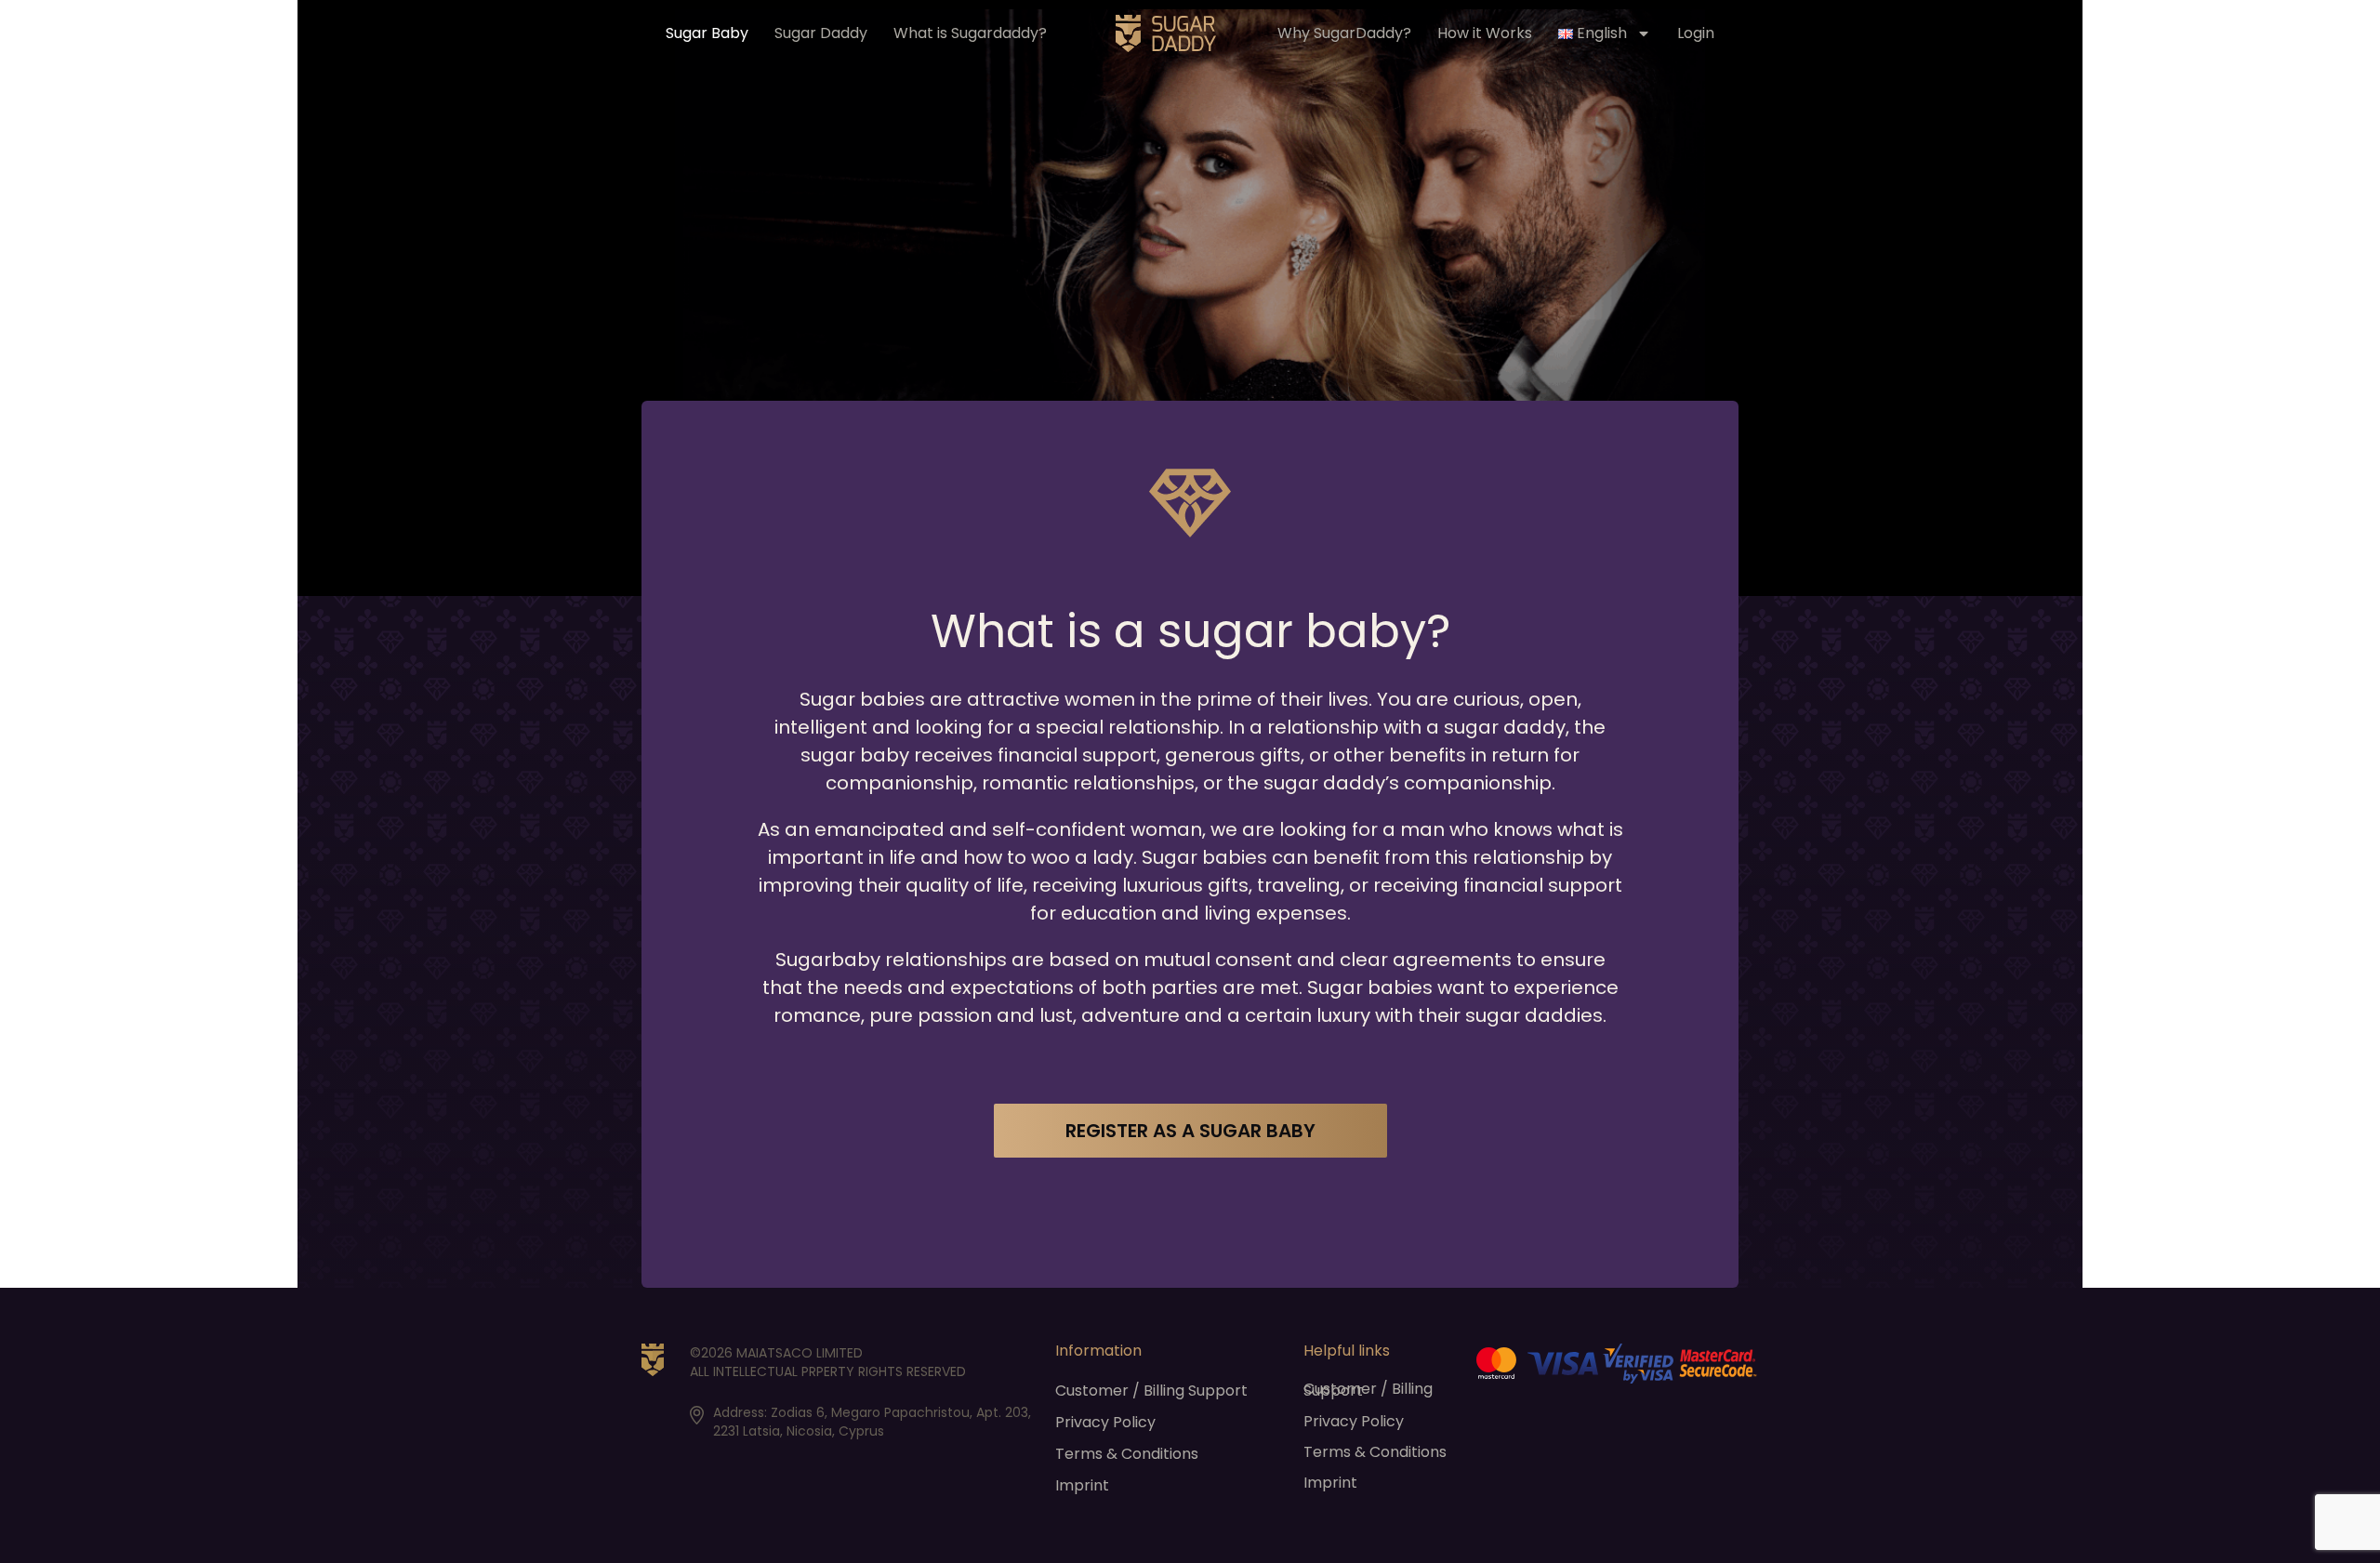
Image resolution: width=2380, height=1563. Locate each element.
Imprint (1082, 1486)
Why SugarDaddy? (1344, 33)
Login (1696, 33)
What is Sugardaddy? (970, 33)
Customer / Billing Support (1151, 1391)
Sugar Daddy (821, 33)
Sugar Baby (707, 33)
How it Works (1485, 33)
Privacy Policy (1105, 1423)
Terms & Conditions (1127, 1454)
